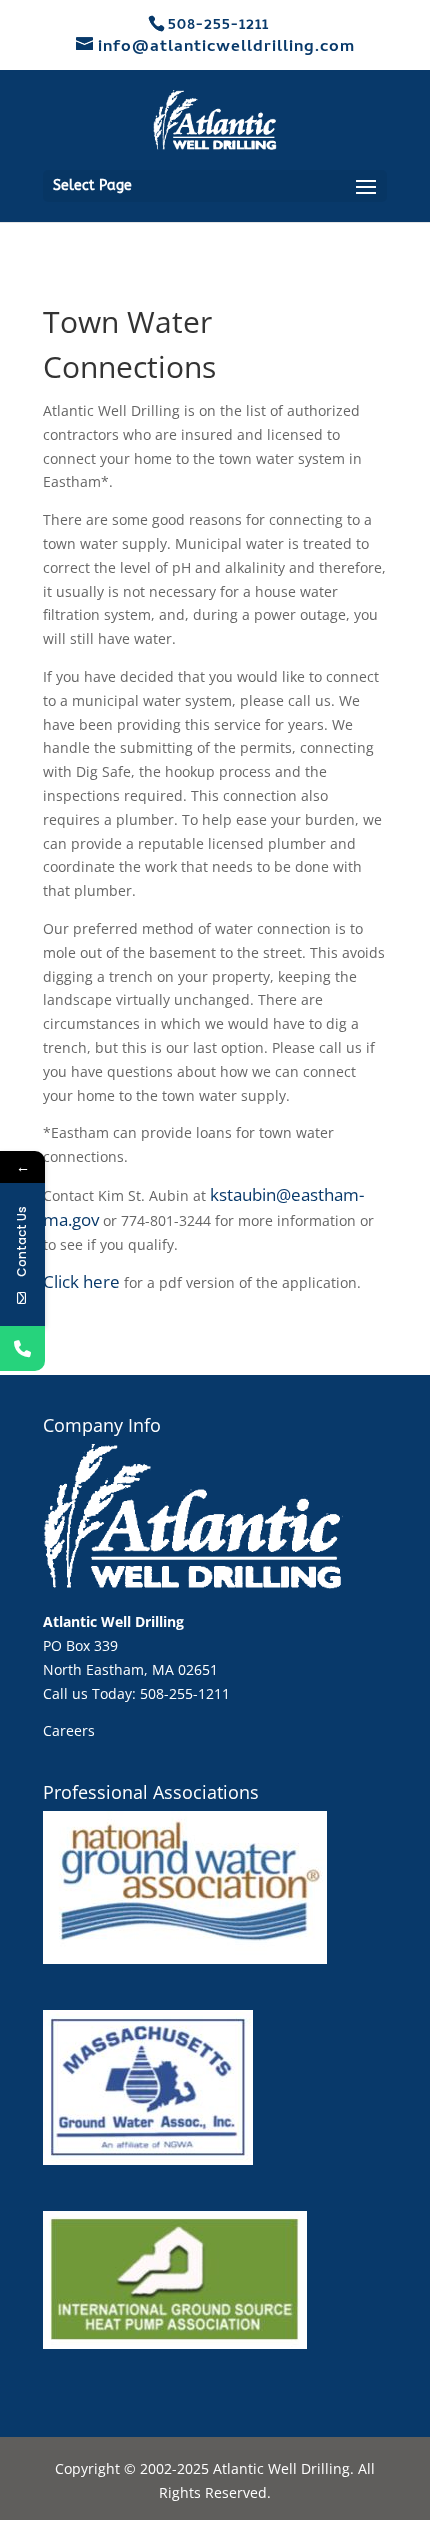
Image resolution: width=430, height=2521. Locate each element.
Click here (81, 1281)
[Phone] (22, 1348)
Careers (69, 1730)
